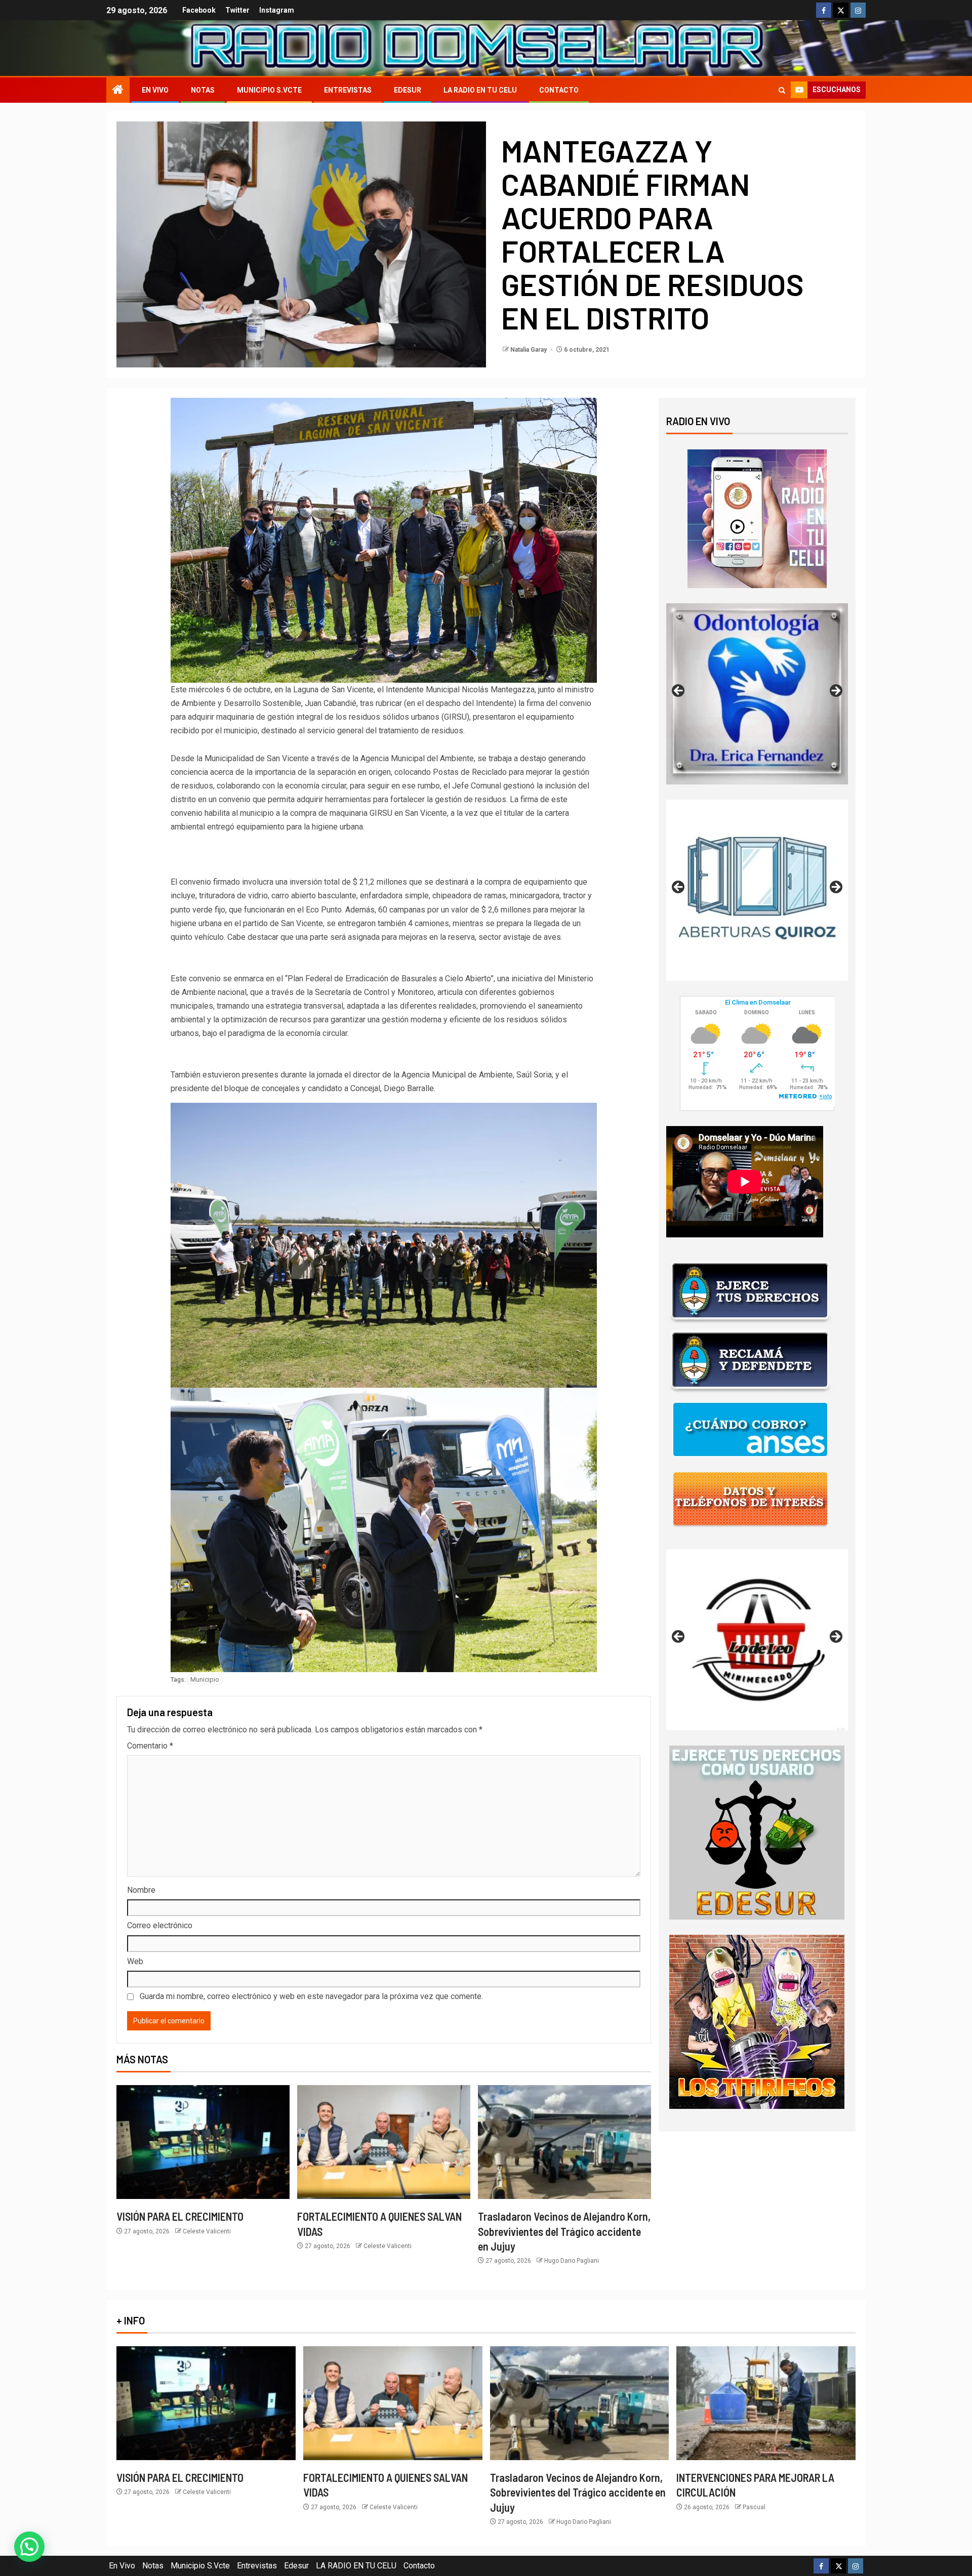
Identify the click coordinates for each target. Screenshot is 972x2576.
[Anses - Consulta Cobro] (750, 1429)
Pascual (754, 2507)
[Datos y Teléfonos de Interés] (750, 1499)
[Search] (782, 90)
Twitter (237, 10)
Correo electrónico (160, 1925)
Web (135, 1961)
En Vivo (155, 90)
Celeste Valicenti (207, 2231)
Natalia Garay (529, 350)
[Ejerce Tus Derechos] (750, 1291)
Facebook (199, 10)
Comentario (150, 1746)
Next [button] (835, 691)
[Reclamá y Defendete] (750, 1360)
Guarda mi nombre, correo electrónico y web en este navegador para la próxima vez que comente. (311, 1996)
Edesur (408, 90)
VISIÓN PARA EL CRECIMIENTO (180, 2216)
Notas (203, 90)
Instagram (277, 10)
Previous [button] (679, 691)
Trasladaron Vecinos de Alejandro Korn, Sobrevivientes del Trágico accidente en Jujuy (564, 2231)
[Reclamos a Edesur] (757, 1832)
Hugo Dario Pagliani (572, 2261)
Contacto (559, 90)
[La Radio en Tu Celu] (757, 518)
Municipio (205, 1679)
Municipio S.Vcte (269, 90)
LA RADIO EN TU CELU (480, 90)
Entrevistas (348, 90)
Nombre (141, 1890)
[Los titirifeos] (757, 2021)
